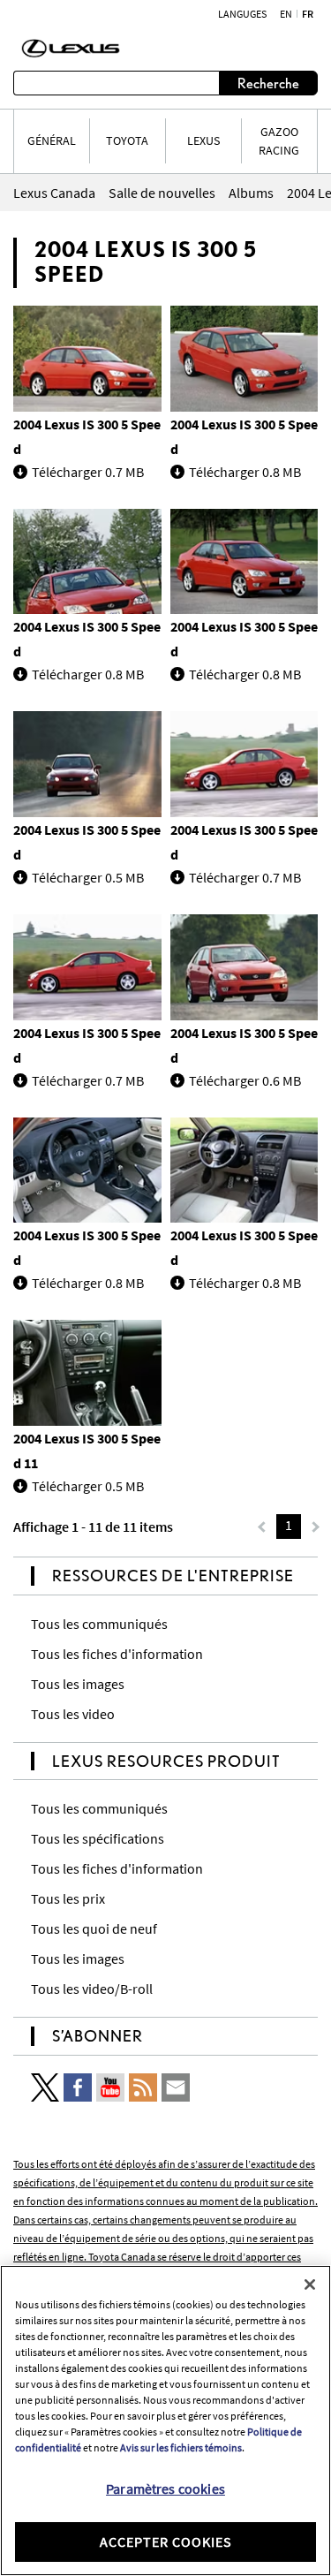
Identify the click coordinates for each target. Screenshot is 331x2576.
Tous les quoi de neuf (94, 1928)
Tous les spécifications (98, 1838)
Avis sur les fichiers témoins (181, 2447)
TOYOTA (127, 140)
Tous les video (73, 1714)
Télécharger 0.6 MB (245, 1080)
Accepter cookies (166, 2542)
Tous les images (78, 1684)
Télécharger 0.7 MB (88, 472)
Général (52, 140)
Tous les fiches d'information (117, 1654)
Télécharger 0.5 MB (88, 877)
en (286, 14)
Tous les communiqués (99, 1624)
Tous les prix (68, 1898)
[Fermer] (310, 2284)
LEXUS (203, 140)
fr (308, 14)
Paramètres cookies (165, 2489)
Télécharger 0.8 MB (245, 472)
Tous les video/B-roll (92, 1989)
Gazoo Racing (279, 141)
